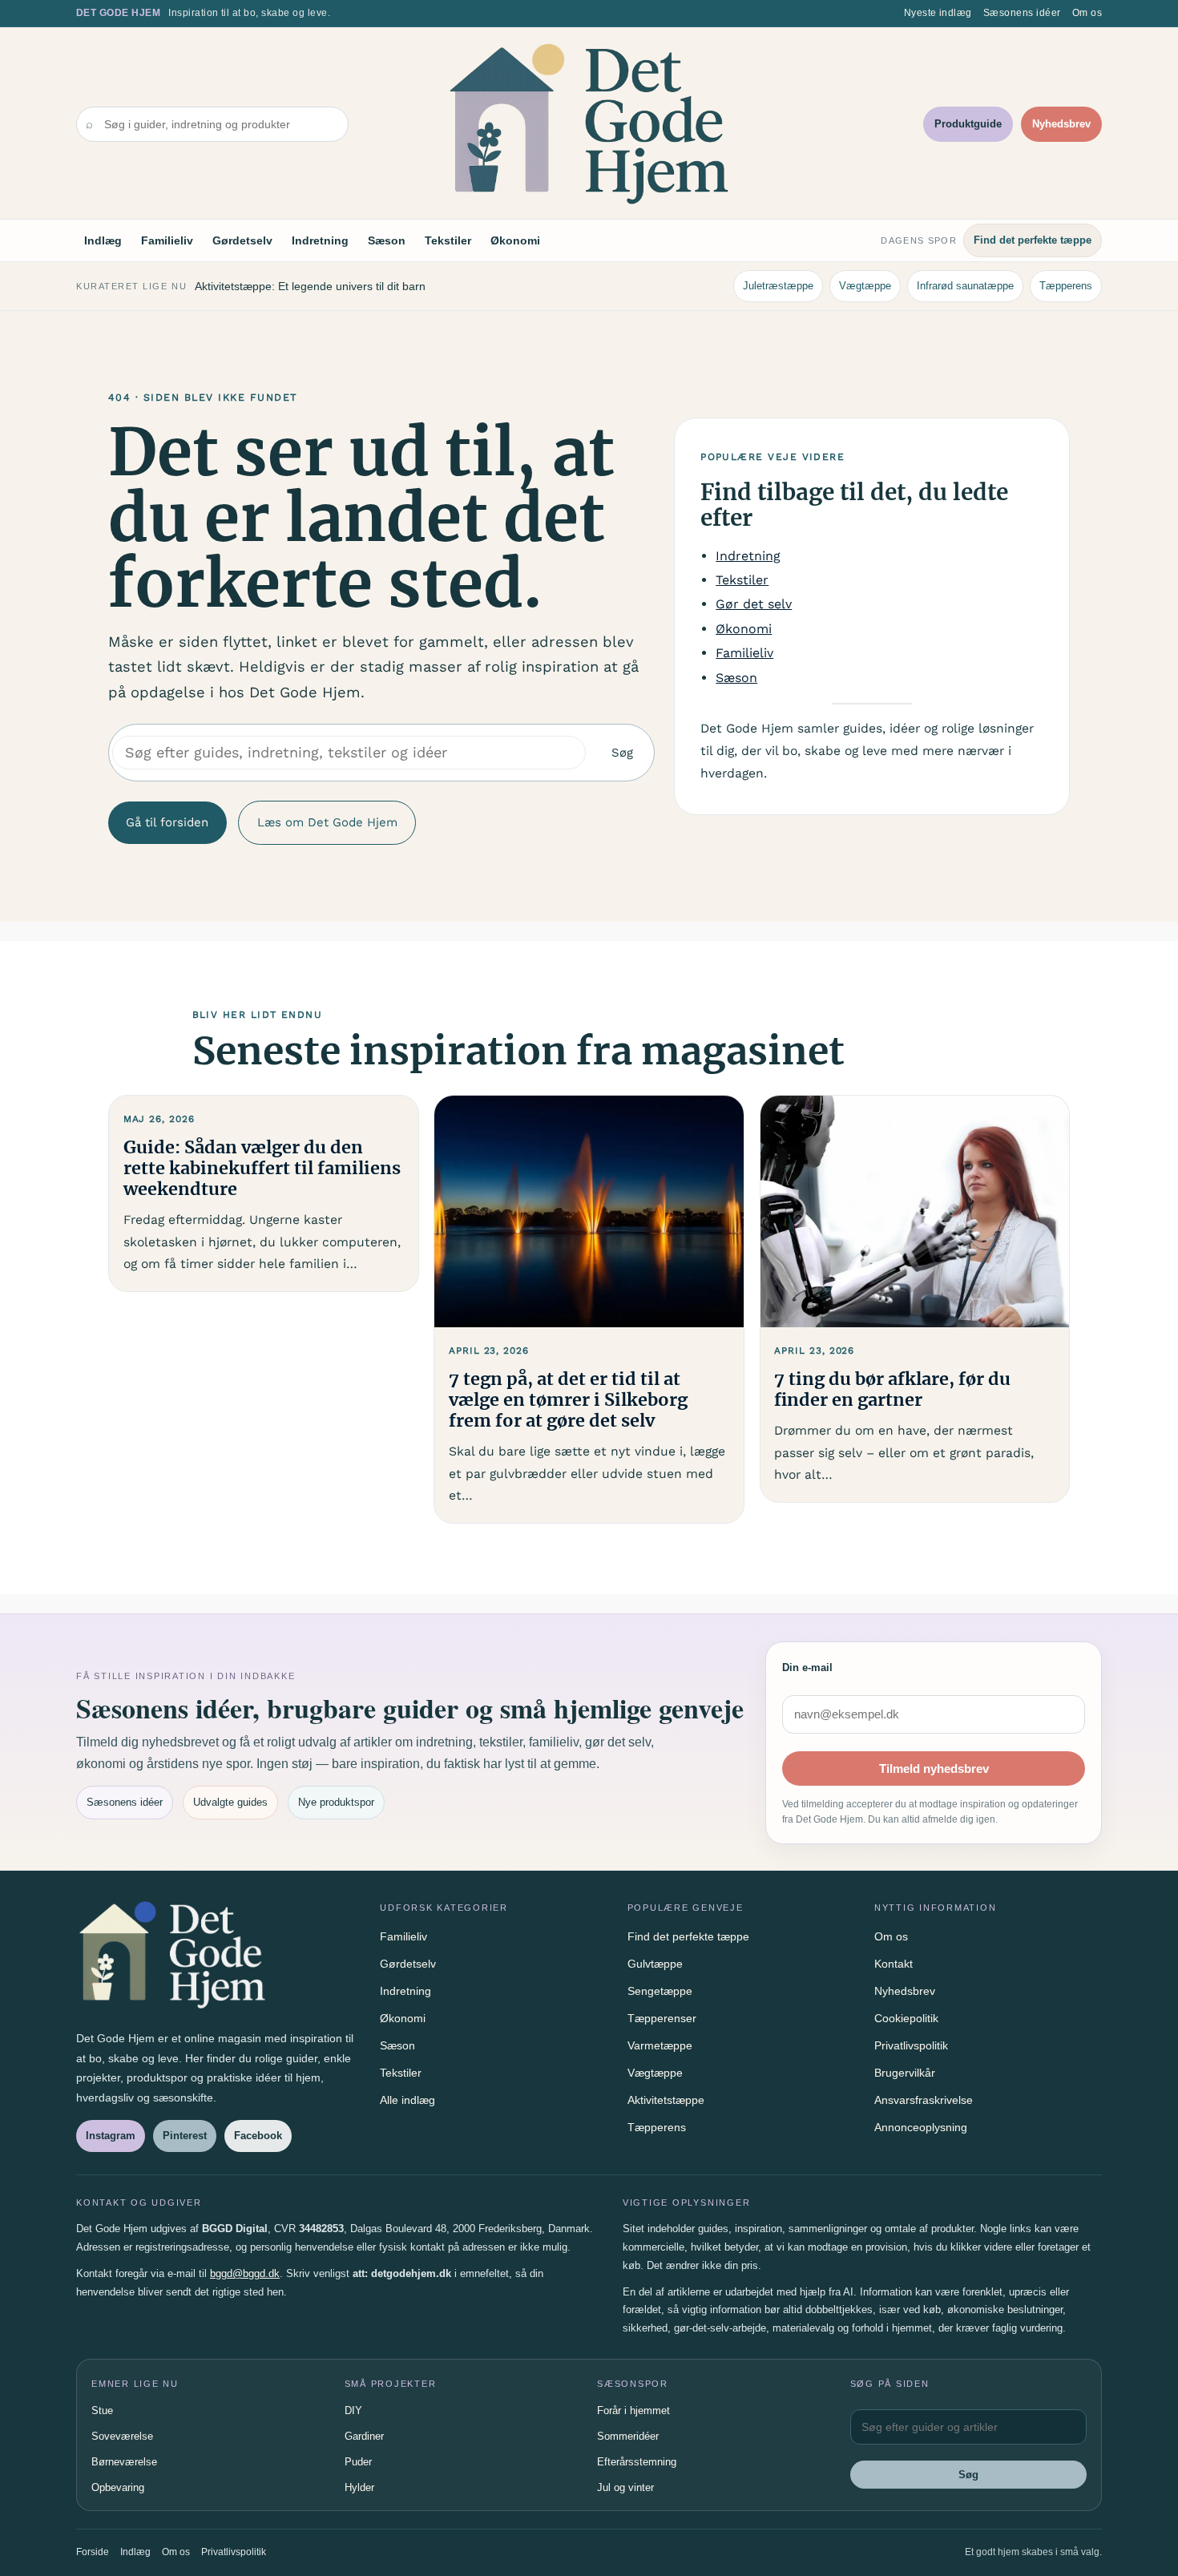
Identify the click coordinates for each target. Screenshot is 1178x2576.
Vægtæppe (865, 286)
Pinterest (185, 2136)
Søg (622, 753)
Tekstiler (448, 240)
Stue (102, 2410)
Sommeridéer (628, 2436)
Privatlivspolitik (911, 2045)
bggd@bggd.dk (245, 2273)
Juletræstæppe (778, 286)
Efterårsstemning (637, 2462)
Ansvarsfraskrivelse (924, 2100)
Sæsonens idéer (1022, 13)
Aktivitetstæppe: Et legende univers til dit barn (310, 286)
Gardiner (364, 2436)
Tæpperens (1066, 286)
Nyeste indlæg (938, 13)
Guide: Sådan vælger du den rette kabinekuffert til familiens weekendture (262, 1169)
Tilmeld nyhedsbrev (934, 1768)
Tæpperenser (662, 2018)
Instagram (111, 2136)
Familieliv (167, 240)
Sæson (387, 240)
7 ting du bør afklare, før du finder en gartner (892, 1390)
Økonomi (515, 240)
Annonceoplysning (921, 2127)
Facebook (258, 2136)
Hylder (359, 2487)
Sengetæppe (660, 1991)
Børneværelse (124, 2462)
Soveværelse (122, 2436)
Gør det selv (754, 604)
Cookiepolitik (906, 2018)
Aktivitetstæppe (666, 2100)
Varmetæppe (660, 2045)
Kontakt (894, 1964)
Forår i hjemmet (633, 2410)
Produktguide (968, 124)
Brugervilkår (905, 2073)
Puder (358, 2462)
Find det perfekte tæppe (1033, 240)
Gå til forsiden (167, 822)
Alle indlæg (407, 2100)
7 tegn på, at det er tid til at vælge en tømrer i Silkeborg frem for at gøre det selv (568, 1400)
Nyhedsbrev (1061, 124)
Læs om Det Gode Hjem (327, 822)
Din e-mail (807, 1668)
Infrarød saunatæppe (965, 286)
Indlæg (103, 240)
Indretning (320, 240)
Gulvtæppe (655, 1964)
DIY (353, 2410)
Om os (1087, 13)
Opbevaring (118, 2487)
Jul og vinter (625, 2487)
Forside (93, 2552)
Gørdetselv (242, 240)
